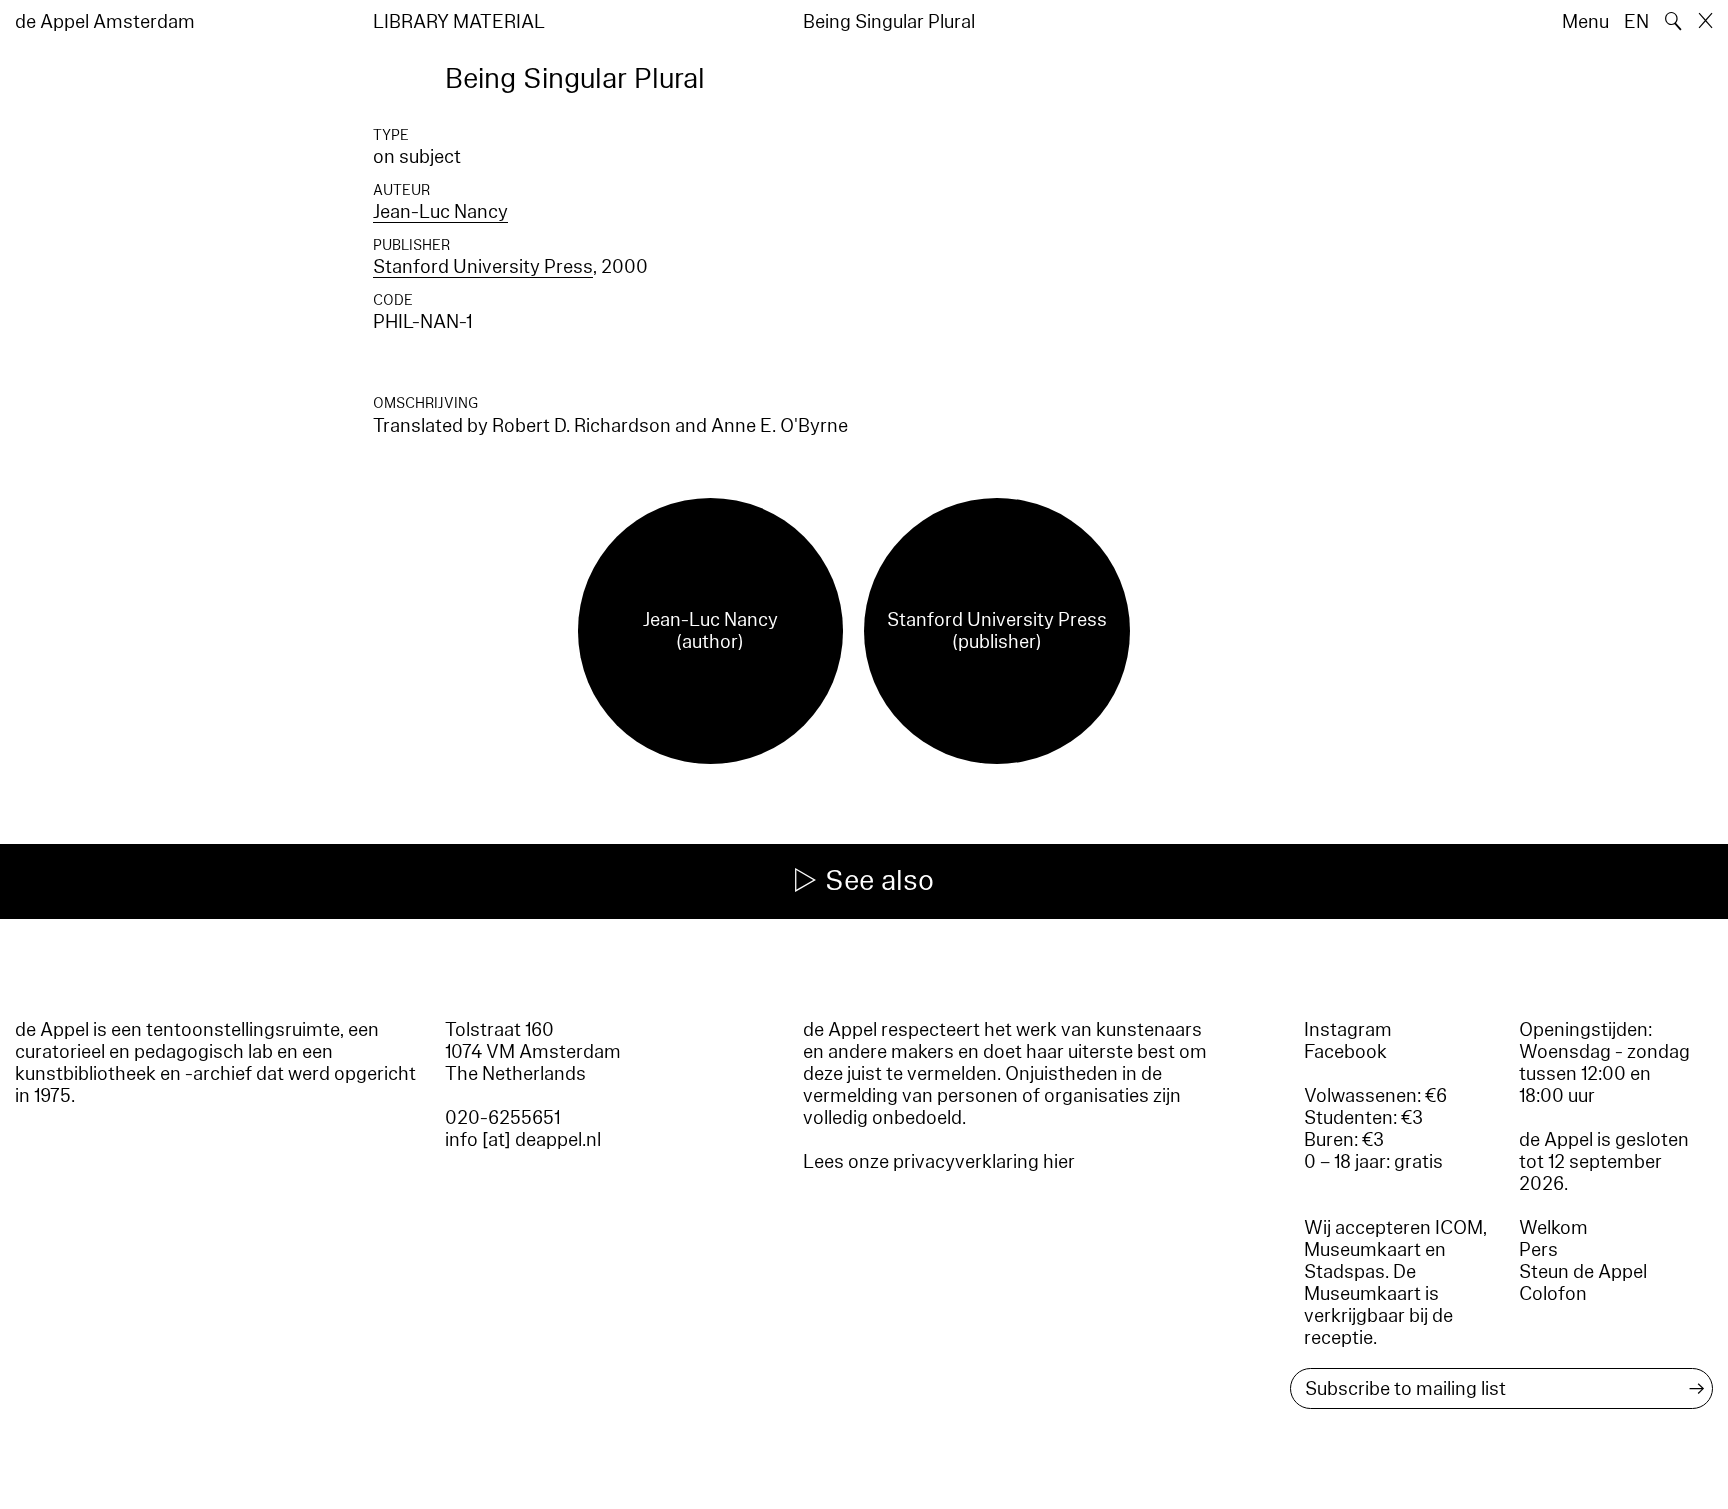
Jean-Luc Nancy (440, 212)
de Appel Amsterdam (105, 22)
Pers (1538, 1250)
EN (1636, 22)
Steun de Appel (1583, 1272)
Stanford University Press (483, 267)
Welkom (1553, 1228)
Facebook (1345, 1052)
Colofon (1553, 1294)
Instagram (1348, 1030)
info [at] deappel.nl (523, 1140)
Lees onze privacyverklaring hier (939, 1162)
